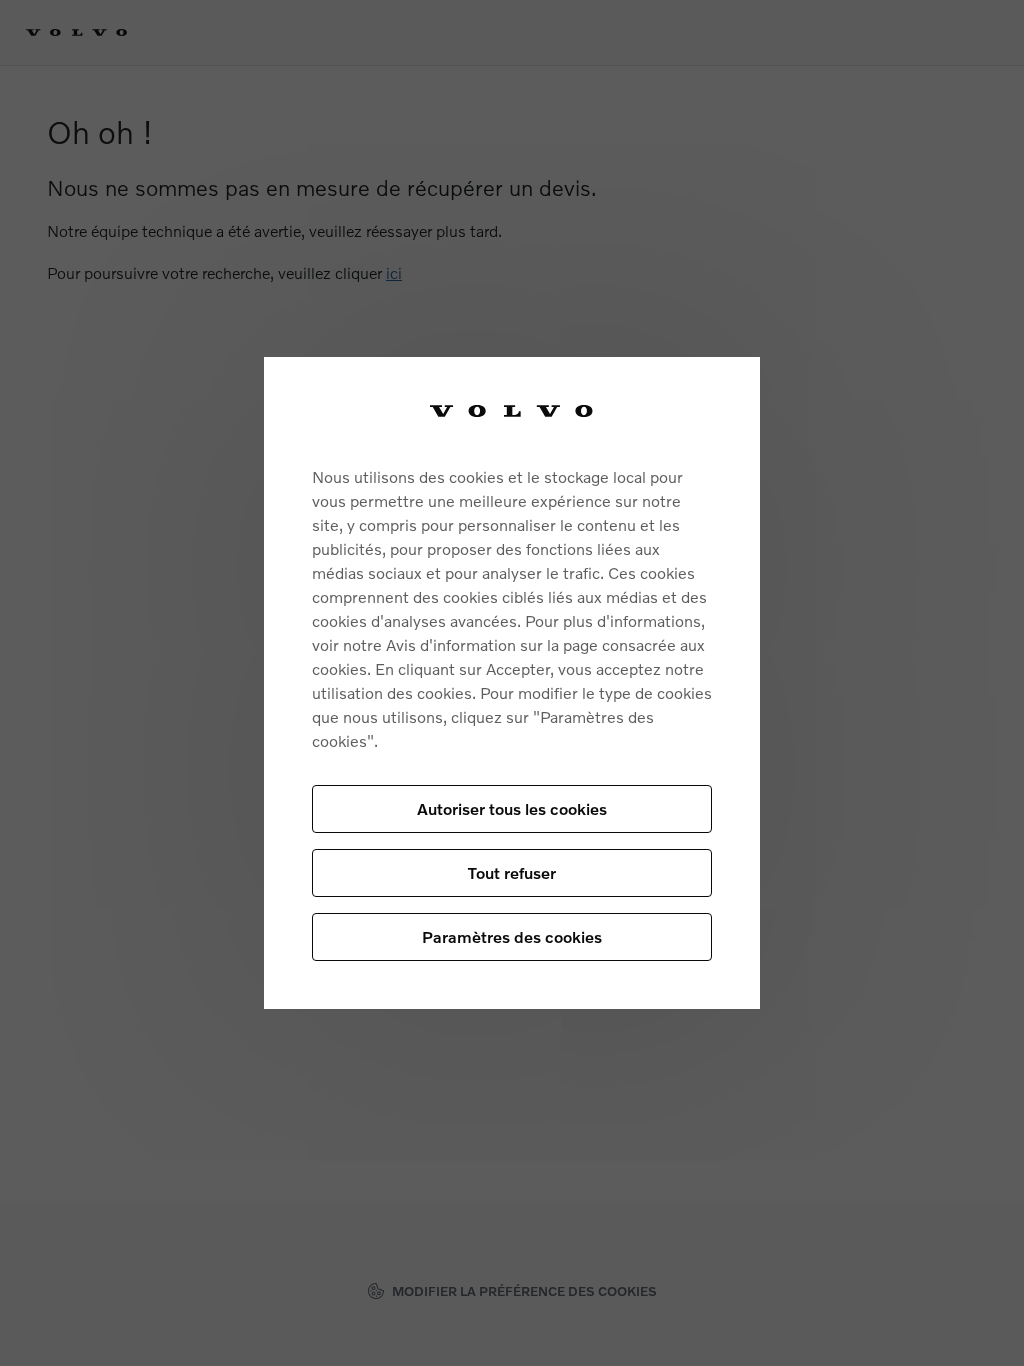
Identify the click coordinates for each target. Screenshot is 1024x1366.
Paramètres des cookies (512, 936)
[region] (512, 683)
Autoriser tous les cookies (512, 808)
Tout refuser (512, 872)
